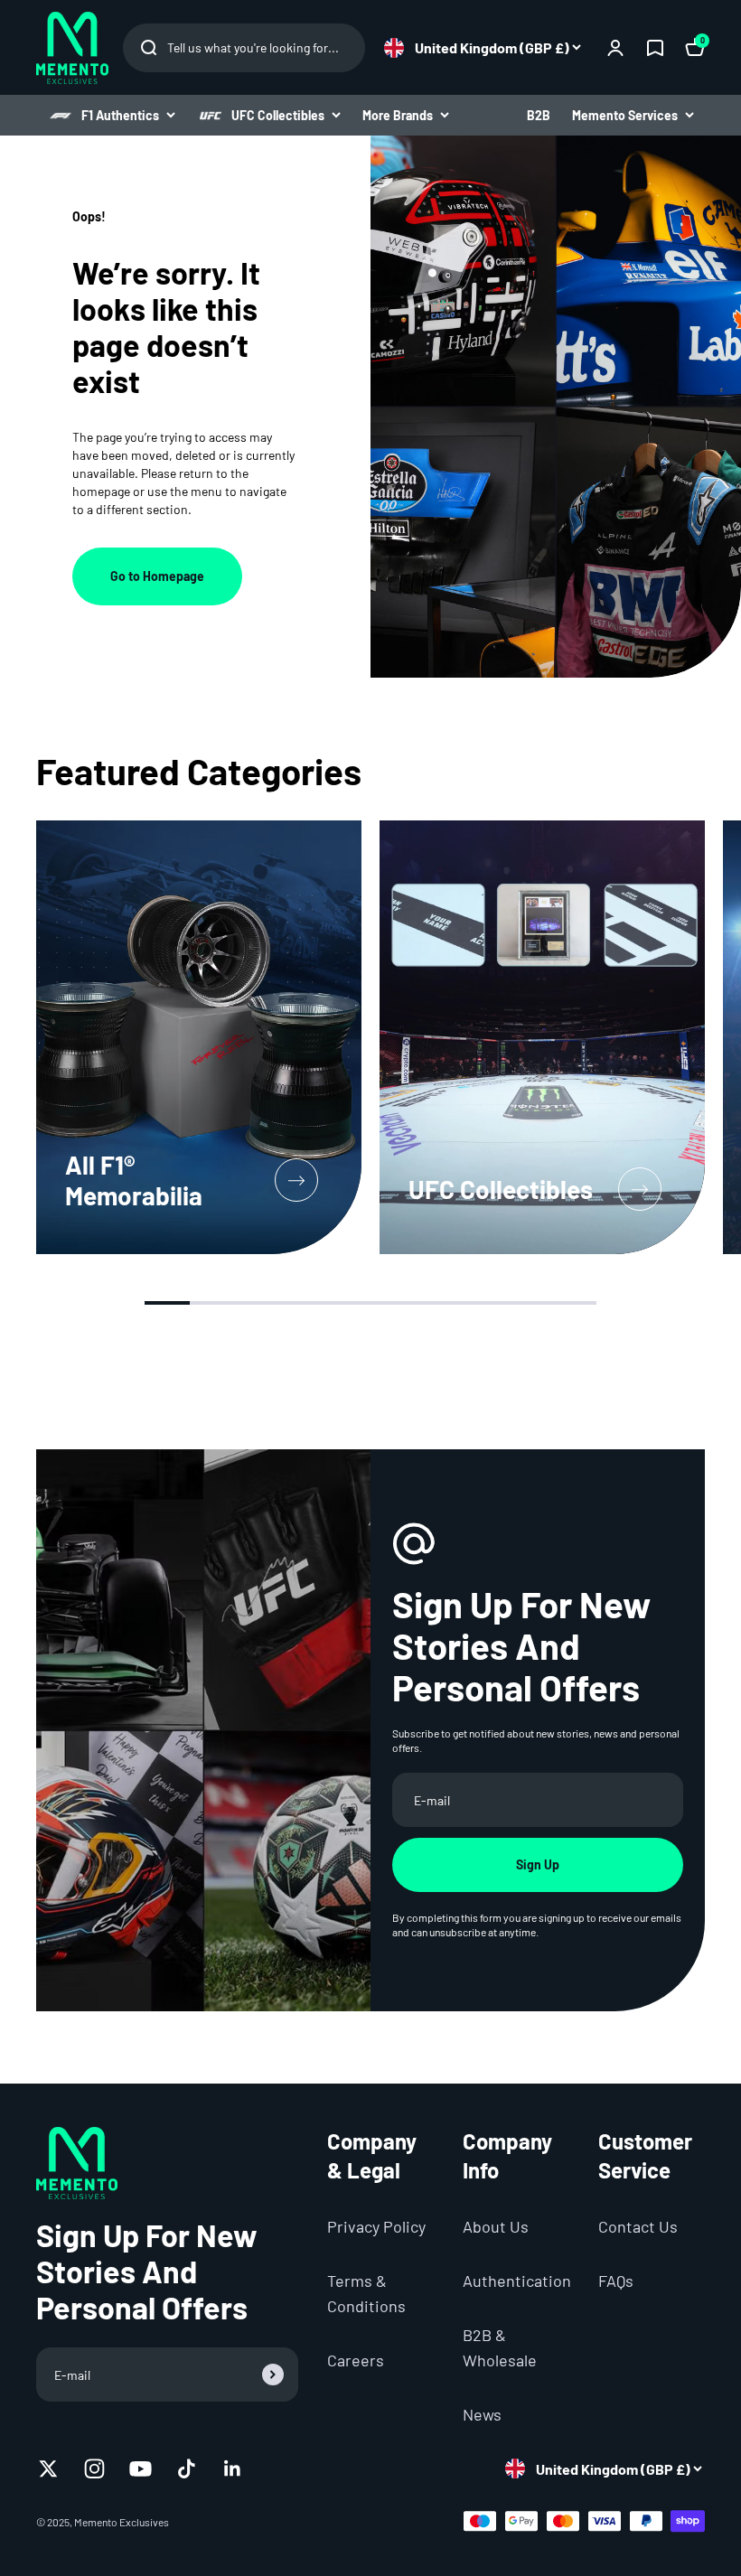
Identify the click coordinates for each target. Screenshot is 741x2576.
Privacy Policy (376, 2226)
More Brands (398, 115)
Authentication (517, 2281)
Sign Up (538, 1864)
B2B (539, 115)
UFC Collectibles (278, 115)
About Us (496, 2226)
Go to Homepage (157, 576)
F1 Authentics (120, 115)
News (482, 2414)
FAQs (616, 2281)
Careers (356, 2360)
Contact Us (638, 2226)
